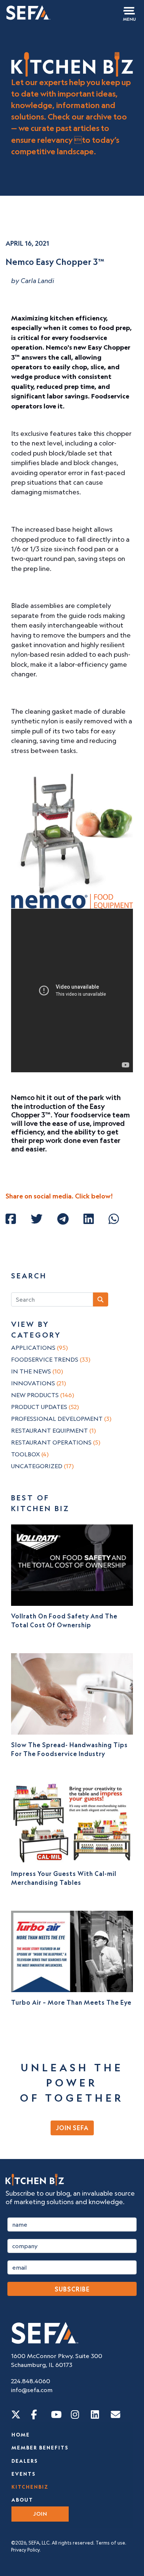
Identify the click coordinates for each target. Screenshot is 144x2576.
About (22, 2500)
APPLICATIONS (40, 1348)
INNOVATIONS (39, 1383)
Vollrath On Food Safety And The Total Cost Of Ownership (64, 1621)
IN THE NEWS (37, 1371)
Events (24, 2474)
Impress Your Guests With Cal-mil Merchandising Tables (64, 1878)
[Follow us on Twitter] (16, 2414)
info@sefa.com (32, 2390)
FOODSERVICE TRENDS (51, 1359)
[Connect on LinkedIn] (95, 2414)
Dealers (25, 2461)
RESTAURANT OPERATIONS (56, 1442)
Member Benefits (40, 2448)
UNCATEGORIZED (42, 1466)
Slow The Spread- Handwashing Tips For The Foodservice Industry (69, 1749)
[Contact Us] (116, 2414)
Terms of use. (111, 2543)
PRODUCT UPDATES (45, 1407)
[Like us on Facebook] (34, 2414)
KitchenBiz (30, 2487)
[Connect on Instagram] (75, 2414)
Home (21, 2435)
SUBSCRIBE (72, 2289)
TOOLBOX (30, 1454)
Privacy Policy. (26, 2550)
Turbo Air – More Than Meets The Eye (71, 2002)
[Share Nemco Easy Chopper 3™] (11, 1219)
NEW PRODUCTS (43, 1395)
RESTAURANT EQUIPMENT (54, 1430)
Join (40, 2514)
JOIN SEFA (72, 2128)
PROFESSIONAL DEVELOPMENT (61, 1419)
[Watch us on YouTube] (56, 2414)
